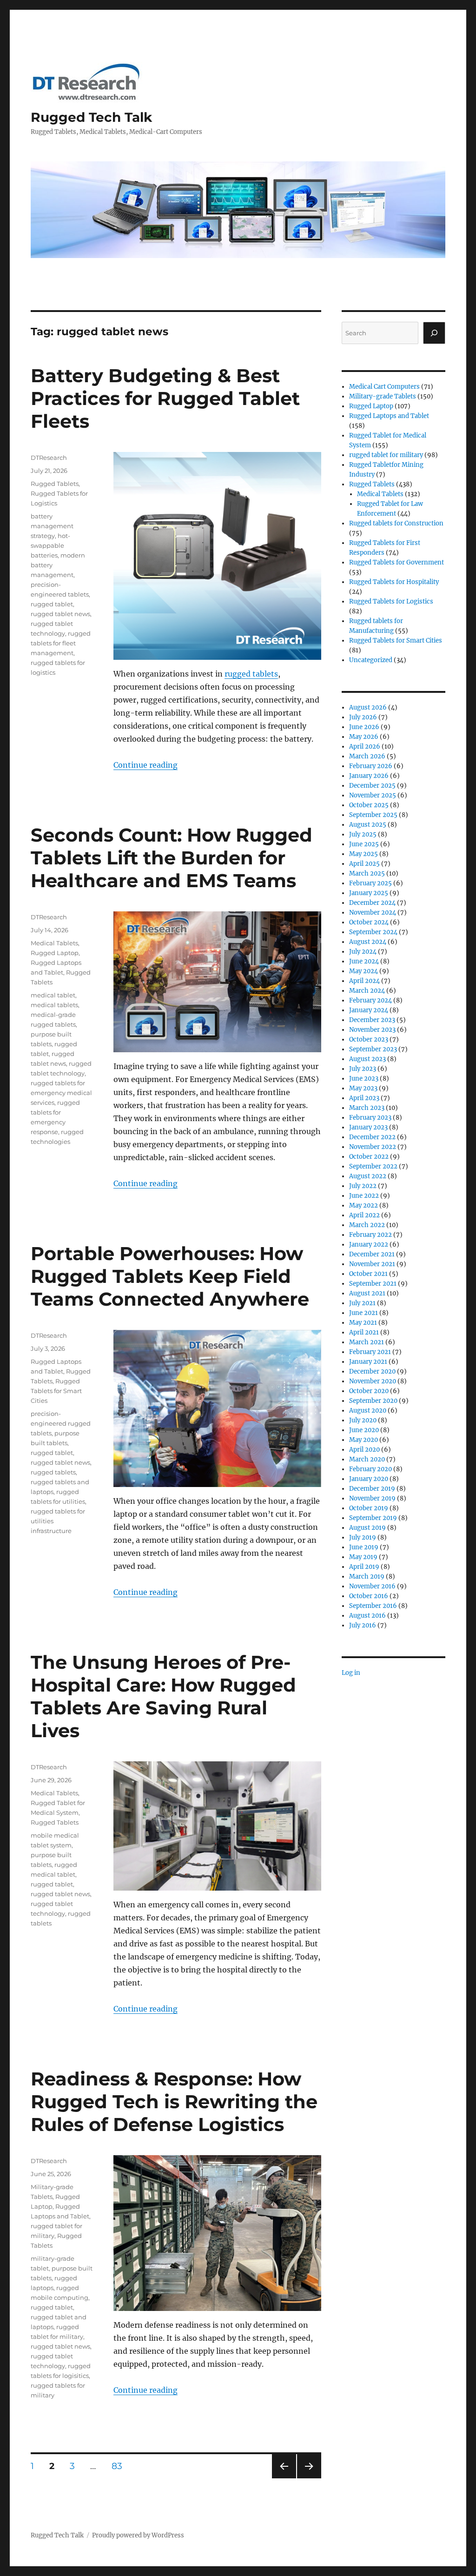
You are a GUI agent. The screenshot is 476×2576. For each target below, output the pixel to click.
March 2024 (367, 991)
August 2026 (368, 707)
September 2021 (373, 1284)
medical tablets (54, 1005)
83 (120, 2466)
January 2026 (369, 776)
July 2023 (363, 1069)
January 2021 (368, 1362)
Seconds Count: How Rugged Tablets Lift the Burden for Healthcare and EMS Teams (172, 858)
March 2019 (367, 1577)
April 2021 (364, 1332)
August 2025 (368, 825)
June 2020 (364, 1430)
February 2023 (370, 1118)
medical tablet (53, 995)
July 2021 (362, 1303)
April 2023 (364, 1098)
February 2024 (370, 1000)
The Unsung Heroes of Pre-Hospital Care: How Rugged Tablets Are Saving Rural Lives (163, 1696)
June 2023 (364, 1079)
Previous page (284, 2478)
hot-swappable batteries (50, 545)
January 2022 (369, 1245)
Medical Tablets (54, 943)
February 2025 (370, 883)
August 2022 (368, 1176)
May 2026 (364, 737)
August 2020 (368, 1411)
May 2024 (364, 971)
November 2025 (373, 795)
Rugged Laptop (55, 953)
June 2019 (364, 1547)
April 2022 (364, 1215)
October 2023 (369, 1039)
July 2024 (363, 952)
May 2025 (364, 854)
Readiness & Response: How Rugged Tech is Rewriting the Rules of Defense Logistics (174, 2101)
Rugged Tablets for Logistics (391, 601)
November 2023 (372, 1030)
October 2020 (369, 1391)
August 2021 (367, 1293)
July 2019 (363, 1537)
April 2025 (364, 864)
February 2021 (370, 1352)
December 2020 (372, 1371)
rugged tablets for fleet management (61, 643)
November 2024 (373, 913)
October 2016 (369, 1596)
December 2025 (372, 786)
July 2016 (363, 1625)
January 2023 (368, 1127)
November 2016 (372, 1586)
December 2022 (372, 1137)
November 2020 (373, 1381)
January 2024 (369, 1010)
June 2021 (364, 1313)
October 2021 (368, 1274)
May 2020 (364, 1440)
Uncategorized (371, 660)
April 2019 (364, 1567)
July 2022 (363, 1186)
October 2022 (369, 1157)
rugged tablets (251, 674)
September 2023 (373, 1049)
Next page (309, 2478)
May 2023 (363, 1088)
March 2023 (367, 1108)
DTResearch (49, 458)
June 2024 (364, 961)
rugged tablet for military (386, 455)
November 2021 (372, 1264)
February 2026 (371, 766)
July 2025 (363, 834)
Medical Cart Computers (384, 387)
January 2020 (369, 1479)
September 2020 (373, 1401)
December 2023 (372, 1020)
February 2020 (370, 1469)
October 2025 (369, 805)
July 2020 (363, 1420)
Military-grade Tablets (383, 396)
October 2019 (369, 1508)
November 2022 (373, 1147)
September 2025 (373, 815)
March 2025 (367, 873)
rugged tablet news (60, 614)
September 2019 (373, 1518)
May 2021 (363, 1323)
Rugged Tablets (55, 484)
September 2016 (373, 1606)
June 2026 (364, 727)
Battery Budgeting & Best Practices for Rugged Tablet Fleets (165, 398)
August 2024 (368, 942)
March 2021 (367, 1342)
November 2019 (372, 1498)
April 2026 (365, 747)
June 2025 (364, 844)
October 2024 (369, 922)
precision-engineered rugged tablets (61, 1423)
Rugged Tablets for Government (397, 562)
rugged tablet (52, 604)
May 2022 (364, 1205)
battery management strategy (52, 526)
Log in (351, 1673)
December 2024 (372, 903)
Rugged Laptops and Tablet (389, 416)
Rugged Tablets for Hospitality (394, 582)
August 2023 (367, 1059)
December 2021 (372, 1254)
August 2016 (367, 1616)
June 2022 (364, 1196)
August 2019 (367, 1528)
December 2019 (372, 1489)
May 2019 (363, 1557)
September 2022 (373, 1166)
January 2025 (369, 893)
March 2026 (367, 756)
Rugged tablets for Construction (396, 523)
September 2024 (373, 932)
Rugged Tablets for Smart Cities (56, 1391)
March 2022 (367, 1225)
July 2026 (363, 717)
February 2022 (370, 1235)
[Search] (434, 333)
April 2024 (364, 981)
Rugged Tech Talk (91, 117)
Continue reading (145, 765)
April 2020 (364, 1450)
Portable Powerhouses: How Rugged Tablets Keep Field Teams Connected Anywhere (170, 1276)
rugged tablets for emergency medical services (61, 1093)
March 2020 (367, 1459)
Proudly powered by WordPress (138, 2535)
